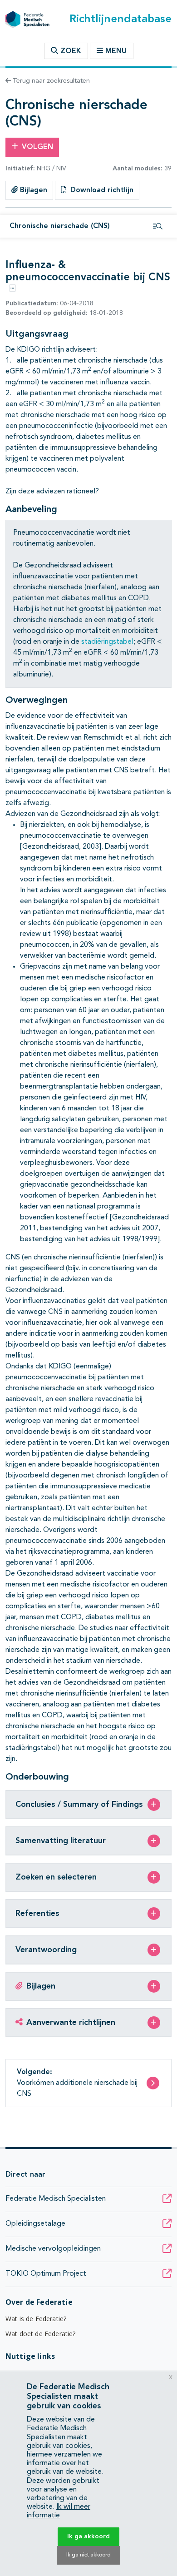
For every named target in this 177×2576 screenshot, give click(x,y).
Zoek (70, 51)
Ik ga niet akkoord (88, 2555)
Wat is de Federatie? (36, 2319)
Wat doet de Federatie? (41, 2334)
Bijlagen (32, 190)
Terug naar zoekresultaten (50, 81)
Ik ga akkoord (88, 2536)
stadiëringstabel (107, 642)
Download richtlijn (101, 190)
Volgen (37, 147)
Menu (116, 51)
